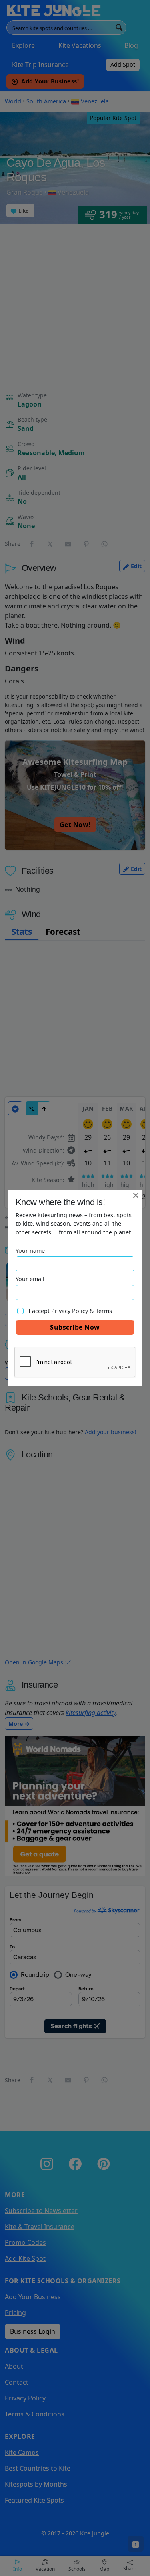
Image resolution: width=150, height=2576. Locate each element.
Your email (30, 1279)
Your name (30, 1250)
